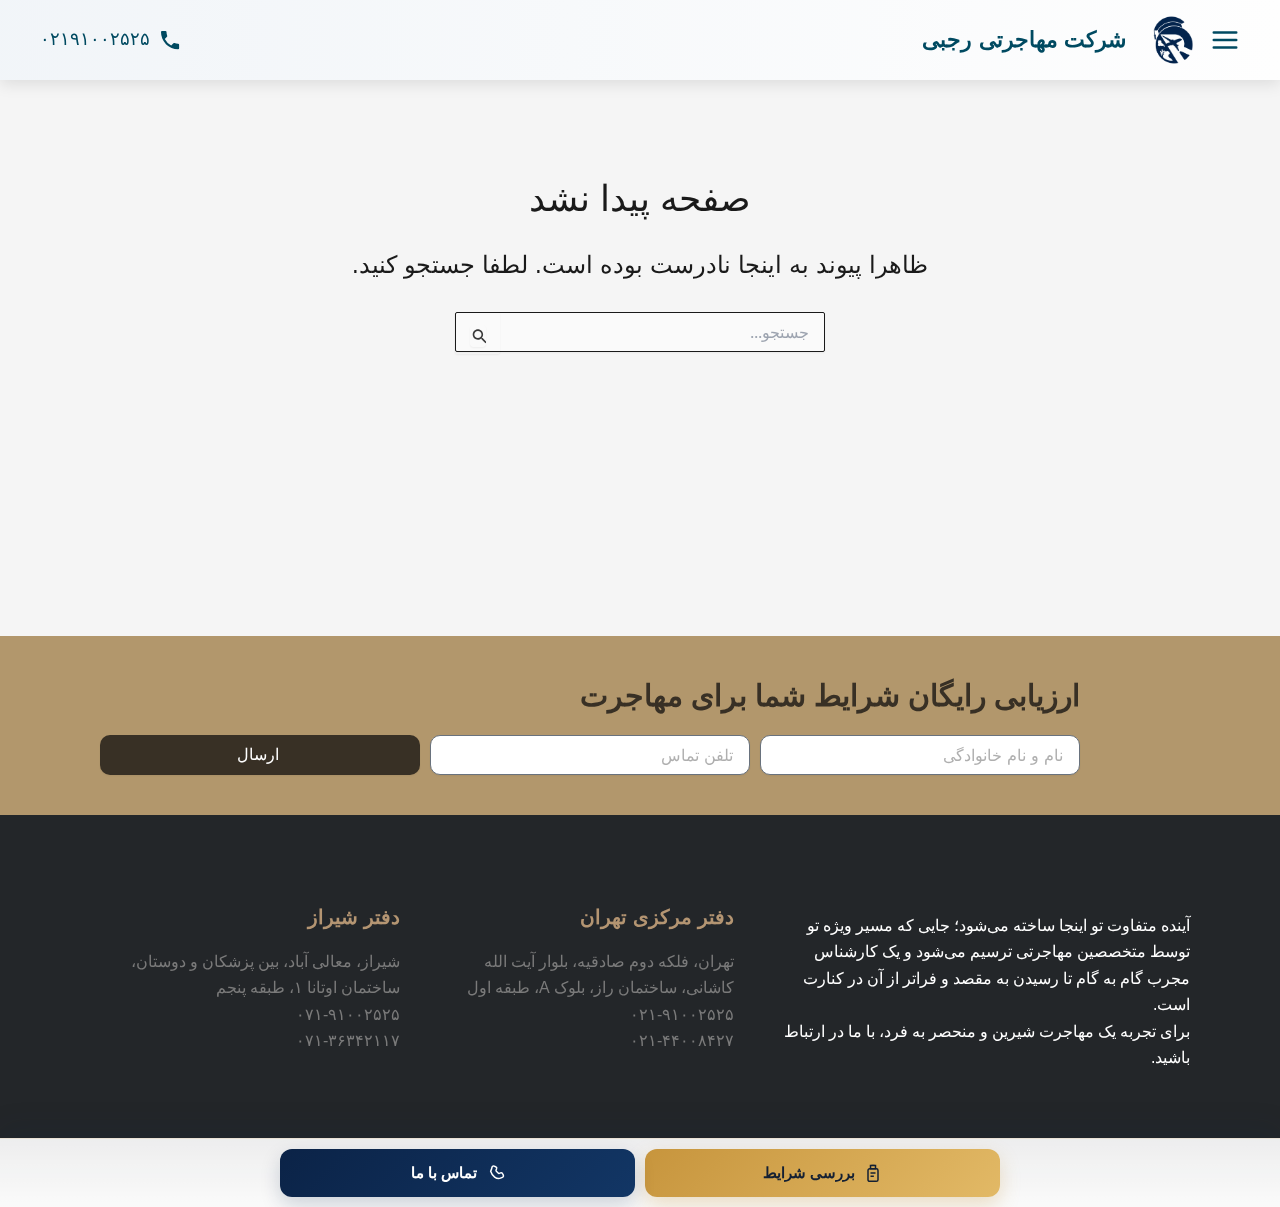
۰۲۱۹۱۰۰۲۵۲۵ (95, 39)
